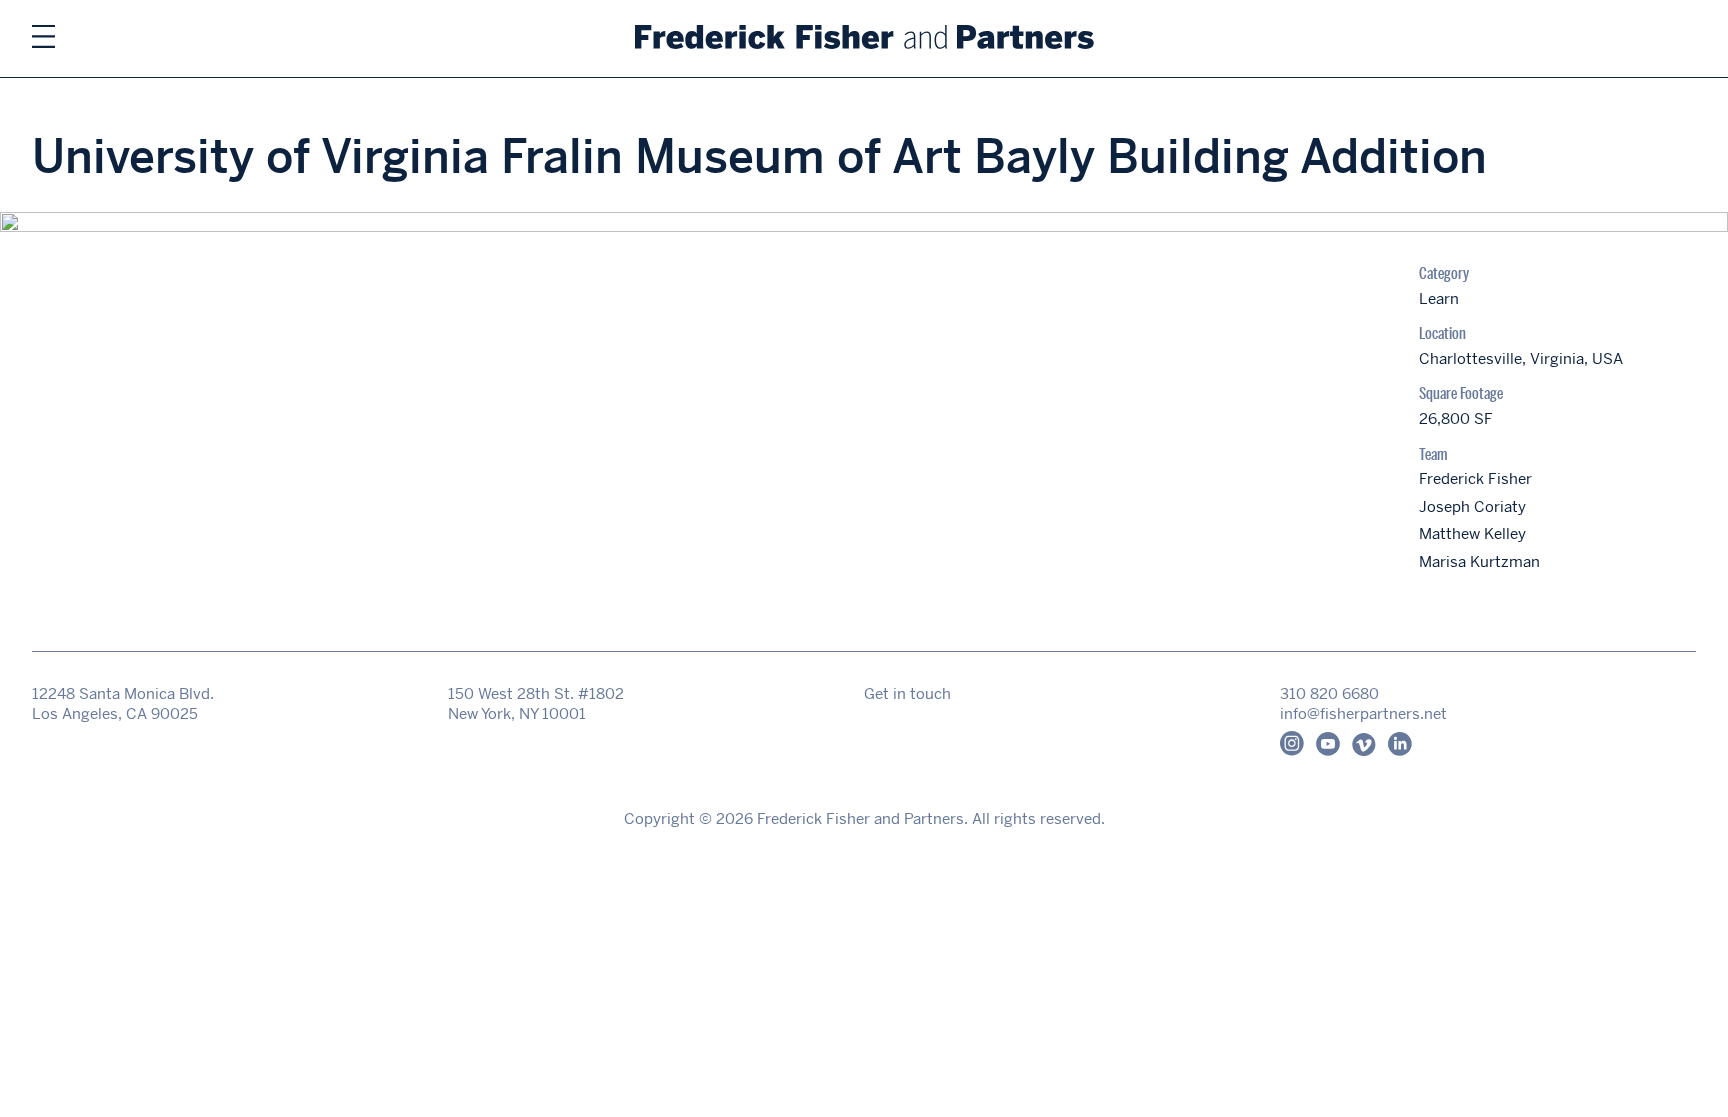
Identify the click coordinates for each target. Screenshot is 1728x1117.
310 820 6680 (1329, 693)
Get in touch (907, 693)
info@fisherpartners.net (1363, 713)
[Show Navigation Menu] (43, 38)
